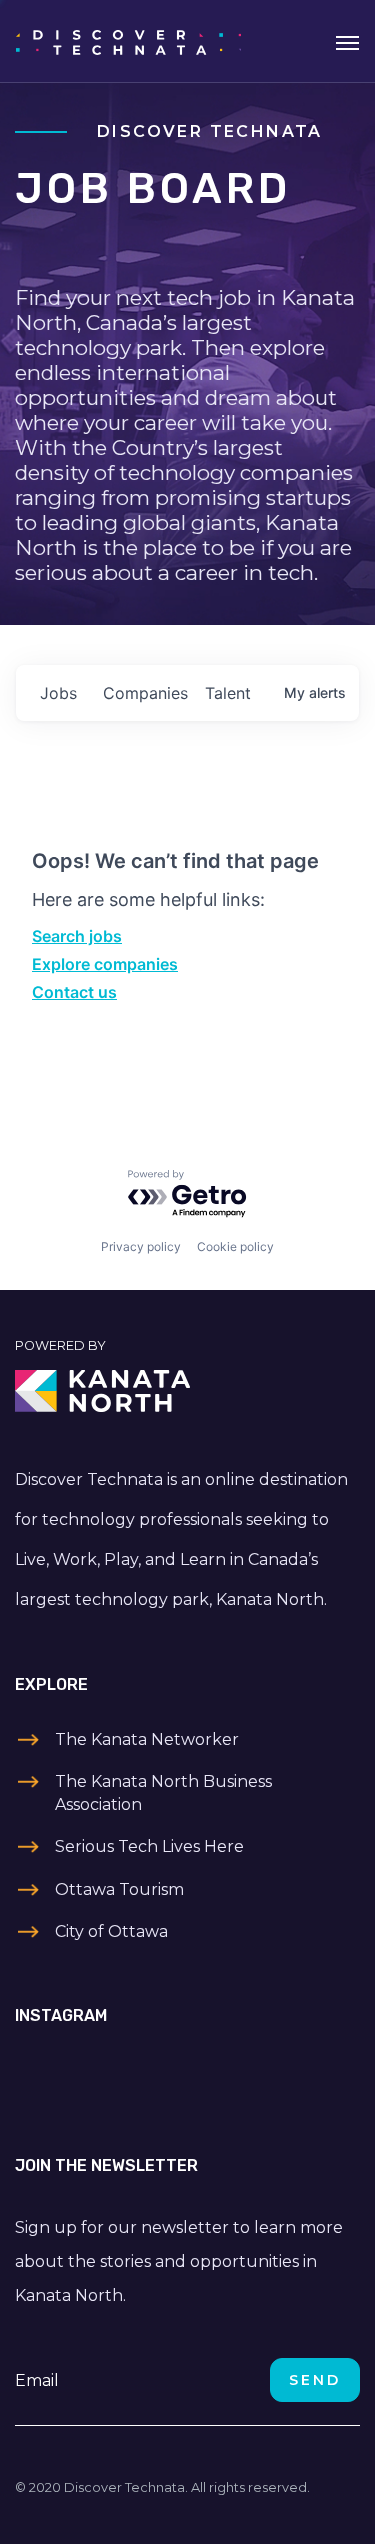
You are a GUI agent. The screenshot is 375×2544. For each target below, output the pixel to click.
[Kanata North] (187, 1391)
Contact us (74, 992)
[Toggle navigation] (347, 41)
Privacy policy (141, 1246)
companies (145, 693)
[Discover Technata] (128, 41)
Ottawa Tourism (119, 1889)
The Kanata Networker (147, 1739)
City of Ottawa (111, 1931)
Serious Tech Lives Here (149, 1846)
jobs (58, 693)
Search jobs (77, 936)
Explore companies (105, 964)
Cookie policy (235, 1246)
